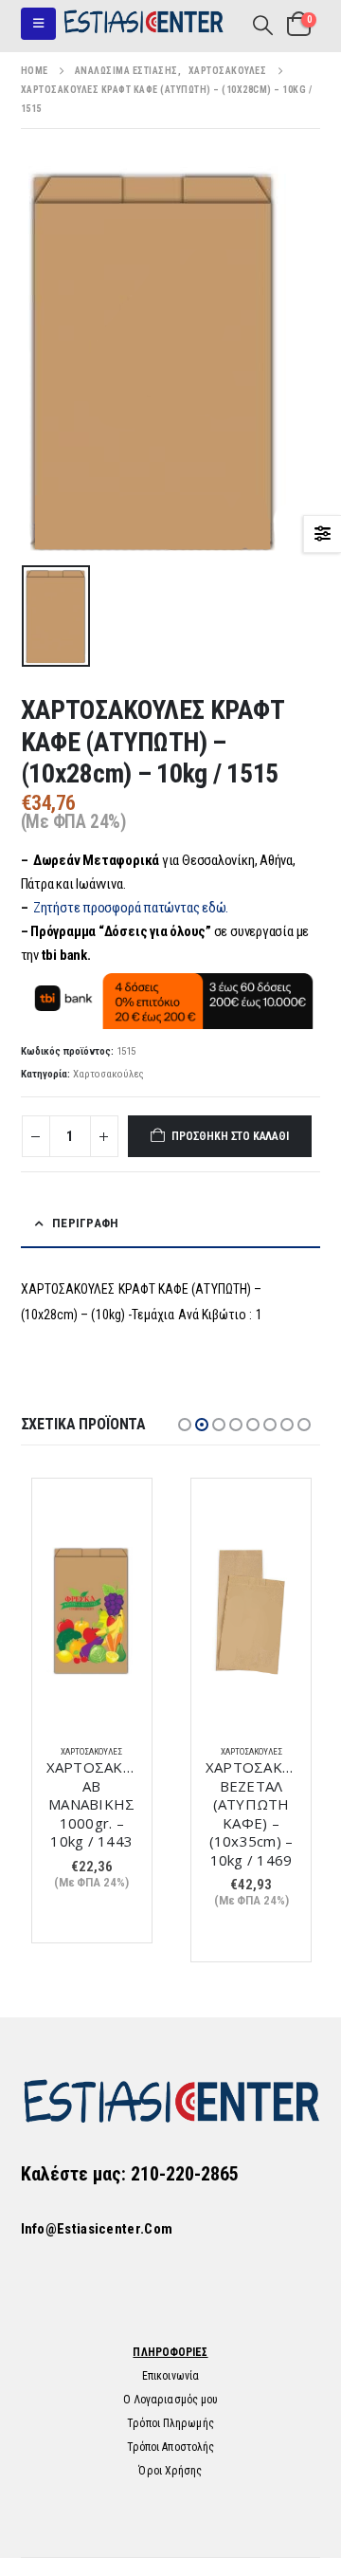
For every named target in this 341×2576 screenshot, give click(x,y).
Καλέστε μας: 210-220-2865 (130, 2174)
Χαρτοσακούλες (108, 1074)
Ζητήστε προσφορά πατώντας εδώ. (131, 908)
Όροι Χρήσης (170, 2471)
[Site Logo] (143, 24)
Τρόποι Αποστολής (171, 2447)
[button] (38, 24)
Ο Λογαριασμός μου (171, 2400)
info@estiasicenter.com (97, 2229)
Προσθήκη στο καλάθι (230, 1136)
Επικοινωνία (170, 2376)
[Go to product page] (92, 1611)
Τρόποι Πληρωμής (170, 2423)
